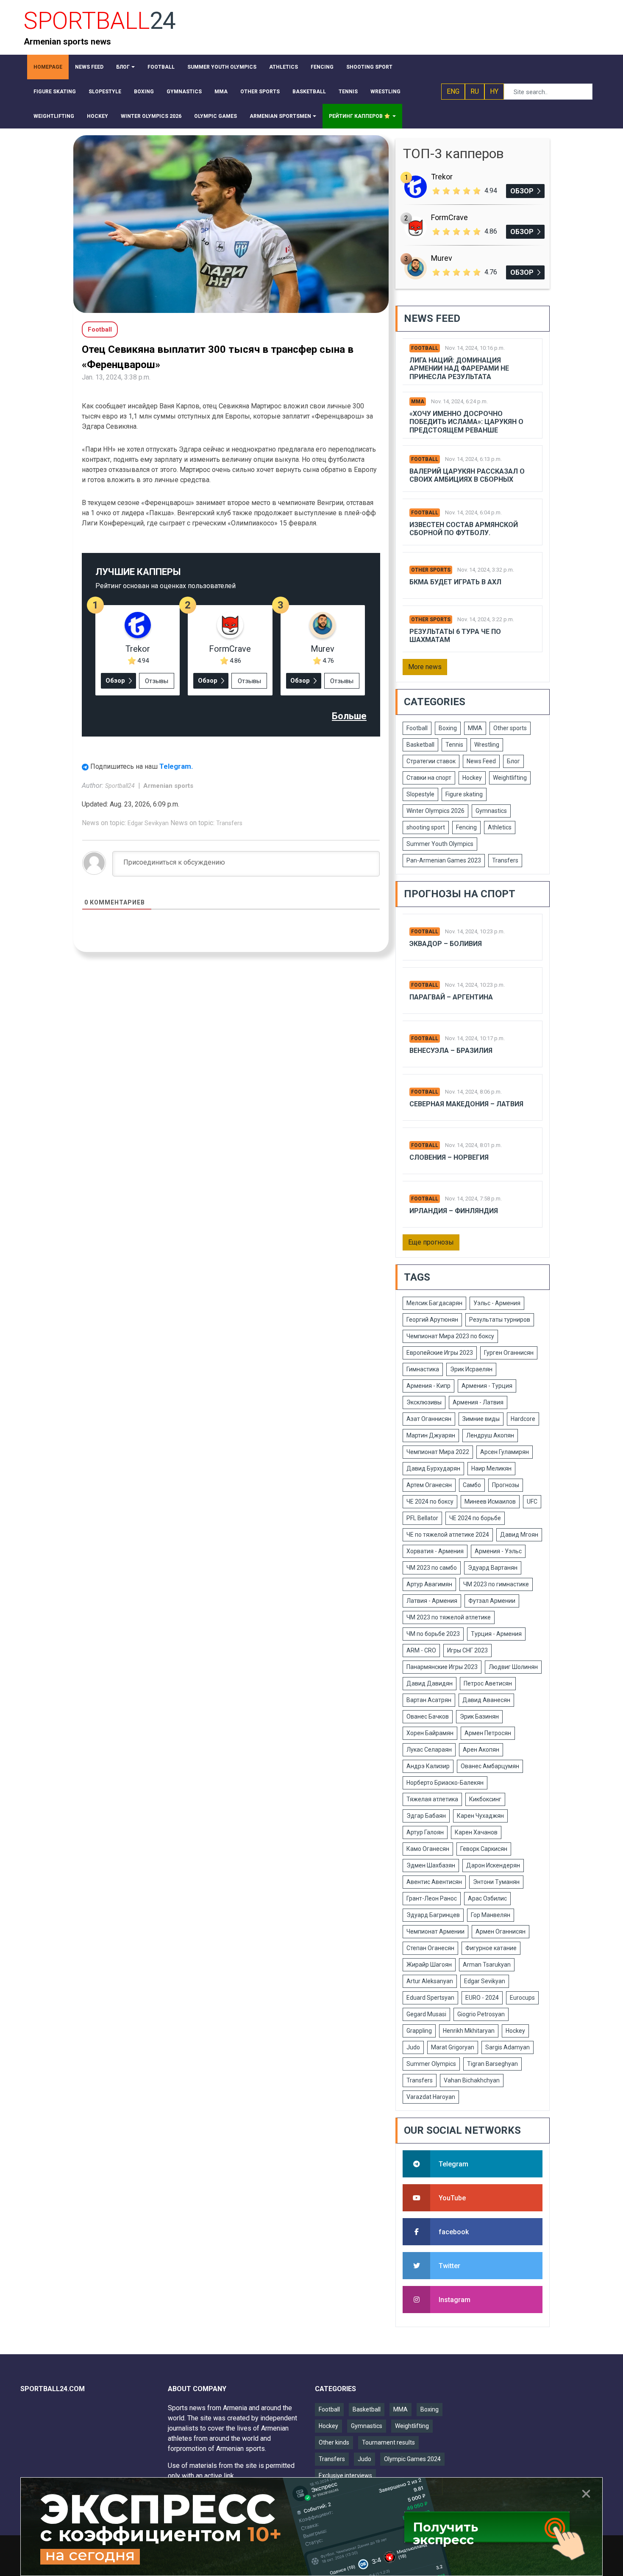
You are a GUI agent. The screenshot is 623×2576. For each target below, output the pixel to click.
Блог (513, 761)
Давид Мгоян (519, 1535)
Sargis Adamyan (508, 2047)
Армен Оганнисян (501, 1931)
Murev (323, 649)
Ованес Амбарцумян (490, 1766)
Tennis (454, 745)
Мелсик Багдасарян (434, 1303)
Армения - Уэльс (498, 1551)
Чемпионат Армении (435, 1931)
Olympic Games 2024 (412, 2459)
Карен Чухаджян (480, 1816)
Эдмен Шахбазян (431, 1865)
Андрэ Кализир (428, 1766)
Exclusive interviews (345, 2476)
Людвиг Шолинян (513, 1667)
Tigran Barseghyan (492, 2064)
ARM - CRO (421, 1650)
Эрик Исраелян (471, 1369)
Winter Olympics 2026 (435, 811)
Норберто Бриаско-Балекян (445, 1783)
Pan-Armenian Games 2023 (444, 860)
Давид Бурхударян (433, 1468)
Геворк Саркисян (484, 1849)
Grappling (419, 2031)
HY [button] (494, 91)
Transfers (229, 823)
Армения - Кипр (428, 1386)
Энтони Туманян (496, 1882)
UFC (532, 1502)
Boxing (448, 728)
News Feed (481, 761)
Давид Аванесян (486, 1700)
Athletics (500, 827)
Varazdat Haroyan (431, 2097)
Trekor (138, 649)
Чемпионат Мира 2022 (438, 1452)
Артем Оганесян (429, 1485)
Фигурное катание (491, 1948)
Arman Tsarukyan (487, 1965)
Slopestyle (420, 794)
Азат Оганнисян (429, 1419)
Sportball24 (121, 786)
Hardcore (523, 1419)
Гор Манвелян (491, 1915)
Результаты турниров (500, 1320)
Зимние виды (481, 1419)
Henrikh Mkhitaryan (469, 2031)
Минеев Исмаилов (490, 1502)
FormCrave (230, 649)
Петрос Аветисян (488, 1683)
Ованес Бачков (428, 1716)
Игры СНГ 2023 (467, 1650)
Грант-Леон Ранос (432, 1898)
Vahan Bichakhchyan (472, 2080)
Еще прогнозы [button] (431, 1242)
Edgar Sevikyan (148, 823)
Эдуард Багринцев (433, 1915)
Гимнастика (423, 1369)
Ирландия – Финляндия (454, 1211)
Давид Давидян (430, 1683)
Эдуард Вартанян (493, 1568)
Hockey (472, 778)
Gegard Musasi (426, 2014)
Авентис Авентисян (434, 1882)
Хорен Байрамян (430, 1733)
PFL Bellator (422, 1518)
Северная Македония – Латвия (466, 1104)
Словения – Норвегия (449, 1157)
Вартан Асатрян (429, 1700)
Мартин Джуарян (431, 1435)
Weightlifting (510, 778)
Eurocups (522, 1998)
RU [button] (475, 91)
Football (425, 348)
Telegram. (176, 766)
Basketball (420, 745)
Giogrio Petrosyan (481, 2014)
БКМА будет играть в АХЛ (455, 582)
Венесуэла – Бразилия (451, 1051)
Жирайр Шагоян (429, 1965)
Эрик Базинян (479, 1716)
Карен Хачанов (476, 1832)
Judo (413, 2047)
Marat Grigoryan (453, 2047)
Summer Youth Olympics (440, 844)
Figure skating (464, 794)
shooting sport (426, 827)
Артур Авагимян (429, 1584)
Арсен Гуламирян (505, 1452)
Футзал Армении (492, 1601)
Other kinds (334, 2442)
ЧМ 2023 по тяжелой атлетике (449, 1617)
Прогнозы (506, 1485)
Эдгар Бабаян (426, 1816)
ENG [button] (453, 91)
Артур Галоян (425, 1832)
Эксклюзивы (424, 1402)
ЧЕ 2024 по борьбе (475, 1518)
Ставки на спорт (429, 778)
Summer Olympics (431, 2064)
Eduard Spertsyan (430, 1998)
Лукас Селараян (429, 1750)
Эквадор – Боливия (446, 944)
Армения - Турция (487, 1386)
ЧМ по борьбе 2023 (433, 1634)
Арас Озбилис (487, 1898)
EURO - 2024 (482, 1998)
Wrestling (487, 745)
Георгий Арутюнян (432, 1320)
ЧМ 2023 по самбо (432, 1568)
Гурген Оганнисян (509, 1353)
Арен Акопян (481, 1750)
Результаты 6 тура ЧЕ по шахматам (455, 636)
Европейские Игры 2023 (440, 1353)
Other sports (431, 570)
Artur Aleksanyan (430, 1981)
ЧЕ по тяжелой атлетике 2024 (448, 1535)
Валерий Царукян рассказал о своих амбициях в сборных (467, 475)
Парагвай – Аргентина (451, 997)
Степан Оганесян (430, 1948)
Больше (349, 716)
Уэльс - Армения (497, 1303)
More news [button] (425, 667)
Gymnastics (491, 811)
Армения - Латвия (478, 1402)
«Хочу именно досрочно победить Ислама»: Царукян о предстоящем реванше (466, 422)
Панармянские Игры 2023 (442, 1667)
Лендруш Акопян (490, 1435)
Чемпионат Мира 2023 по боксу (450, 1336)
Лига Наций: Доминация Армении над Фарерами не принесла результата (459, 368)
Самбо (472, 1485)
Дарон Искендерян (493, 1865)
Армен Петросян (488, 1733)
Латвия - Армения (432, 1601)
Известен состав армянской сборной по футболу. (464, 529)
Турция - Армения (496, 1634)
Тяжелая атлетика (432, 1799)
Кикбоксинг (485, 1799)
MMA (418, 402)
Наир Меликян (491, 1468)
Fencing (466, 827)
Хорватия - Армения (435, 1551)
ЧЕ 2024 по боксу (430, 1502)
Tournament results (388, 2442)
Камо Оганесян (428, 1849)
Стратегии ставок (431, 761)
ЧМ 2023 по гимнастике (496, 1584)
